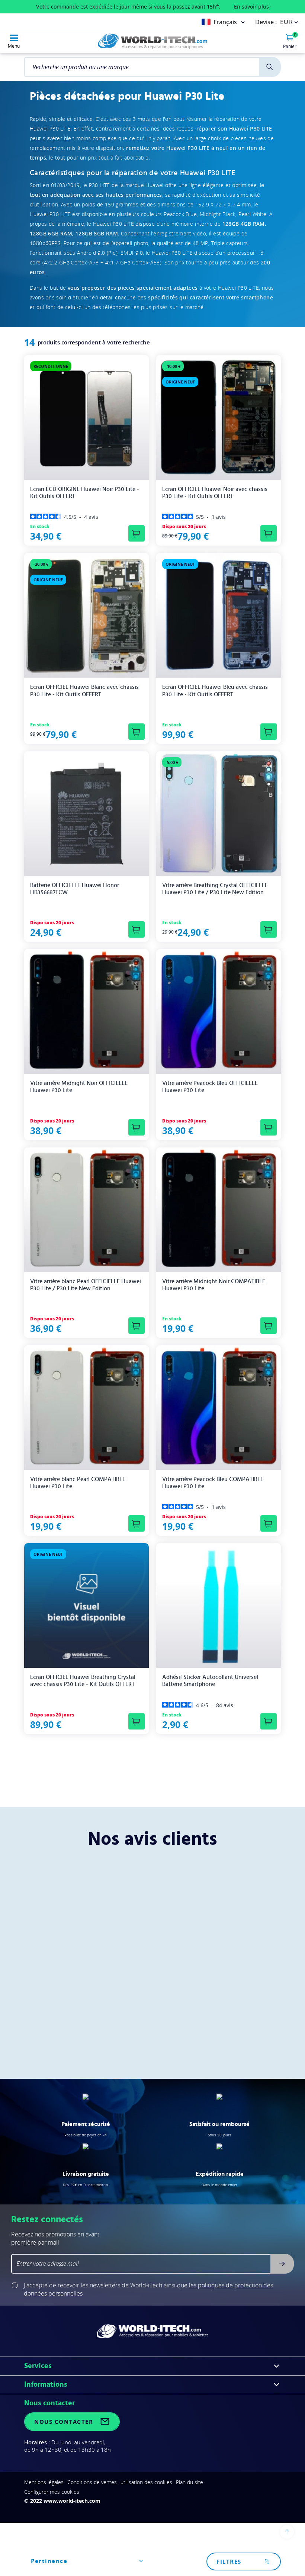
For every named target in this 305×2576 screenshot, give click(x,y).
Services (38, 2366)
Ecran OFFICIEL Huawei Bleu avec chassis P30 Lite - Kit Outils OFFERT (215, 690)
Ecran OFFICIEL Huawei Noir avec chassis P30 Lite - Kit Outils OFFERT (215, 493)
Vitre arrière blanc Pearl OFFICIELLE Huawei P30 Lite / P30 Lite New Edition (86, 1285)
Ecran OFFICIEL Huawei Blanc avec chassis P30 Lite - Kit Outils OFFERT (84, 690)
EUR (287, 22)
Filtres (229, 2561)
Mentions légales (44, 2482)
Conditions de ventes (92, 2482)
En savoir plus (251, 7)
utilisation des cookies (146, 2482)
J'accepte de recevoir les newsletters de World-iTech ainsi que (148, 2289)
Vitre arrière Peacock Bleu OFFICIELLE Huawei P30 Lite (210, 1087)
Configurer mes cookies (52, 2492)
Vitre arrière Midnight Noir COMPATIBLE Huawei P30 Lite (214, 1285)
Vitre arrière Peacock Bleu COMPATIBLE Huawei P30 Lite (213, 1483)
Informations (46, 2384)
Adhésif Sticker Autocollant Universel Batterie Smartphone (210, 1681)
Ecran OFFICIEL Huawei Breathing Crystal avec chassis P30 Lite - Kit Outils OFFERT (83, 1681)
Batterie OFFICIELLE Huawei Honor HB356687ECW (75, 889)
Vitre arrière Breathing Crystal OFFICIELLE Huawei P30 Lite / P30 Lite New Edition (215, 889)
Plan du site (190, 2482)
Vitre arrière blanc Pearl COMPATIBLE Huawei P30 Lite (78, 1483)
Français (225, 22)
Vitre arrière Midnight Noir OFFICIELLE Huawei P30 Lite (79, 1087)
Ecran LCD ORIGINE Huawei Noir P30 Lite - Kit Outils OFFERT (85, 493)
